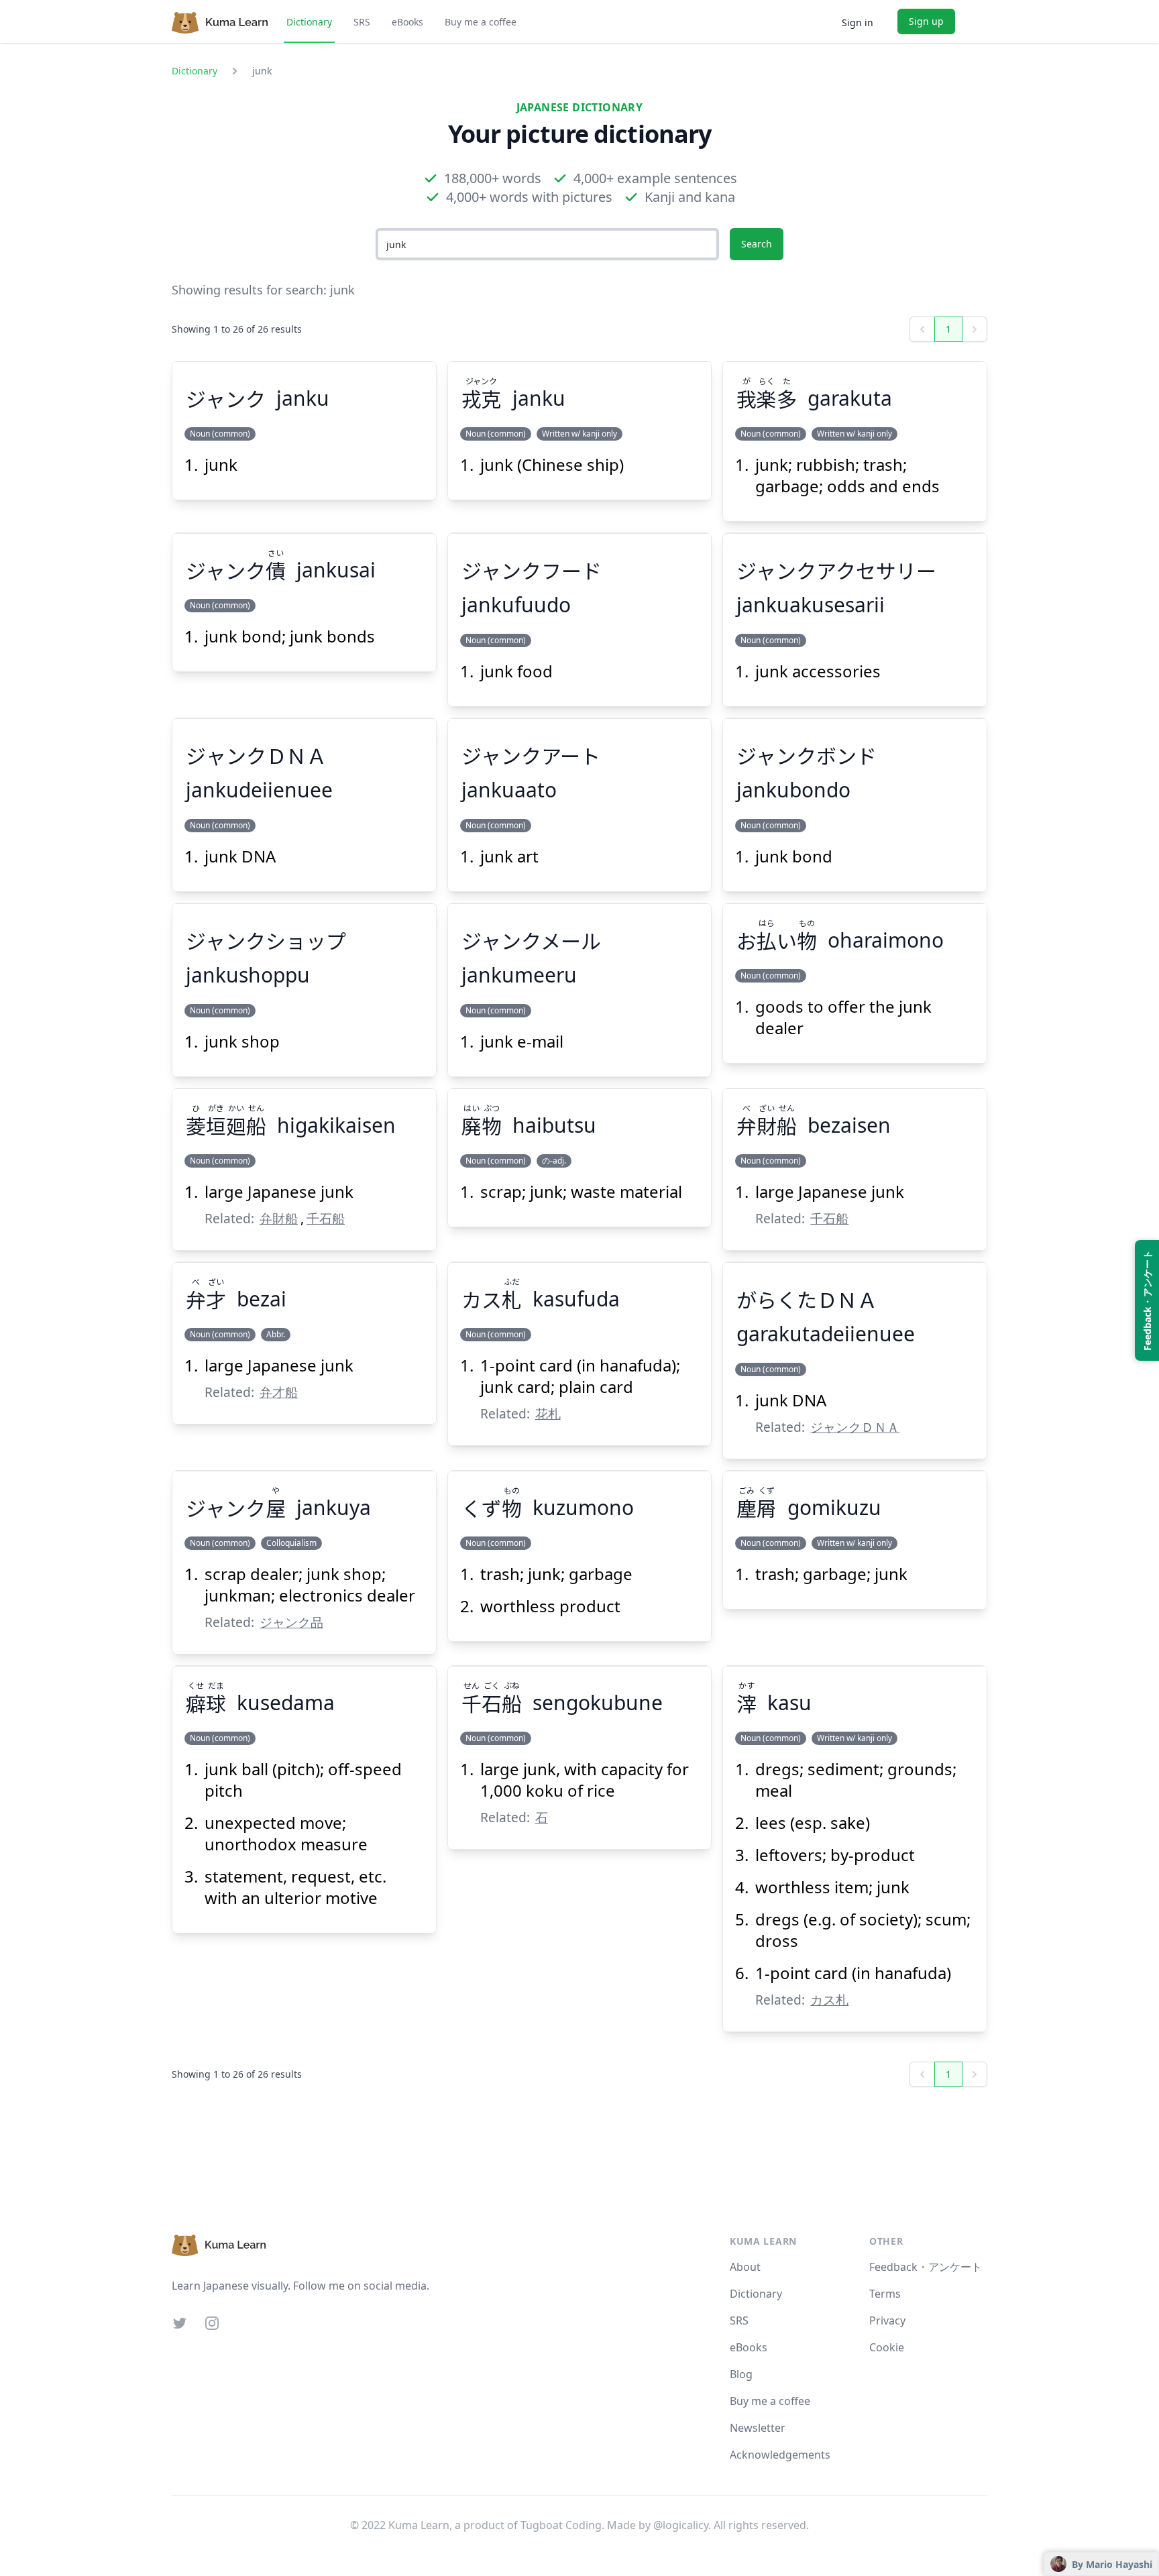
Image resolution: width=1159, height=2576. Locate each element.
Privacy (887, 2320)
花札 (548, 1413)
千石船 (326, 1218)
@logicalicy (681, 2525)
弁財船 (279, 1218)
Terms (885, 2294)
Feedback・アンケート (926, 2267)
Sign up (926, 21)
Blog (741, 2374)
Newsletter (758, 2428)
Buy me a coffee (481, 22)
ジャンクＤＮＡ (855, 1427)
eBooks (407, 22)
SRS (362, 22)
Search (757, 244)
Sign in (858, 22)
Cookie (887, 2347)
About (745, 2267)
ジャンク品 (291, 1622)
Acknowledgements (780, 2455)
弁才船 (279, 1392)
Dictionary (309, 22)
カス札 (829, 2000)
